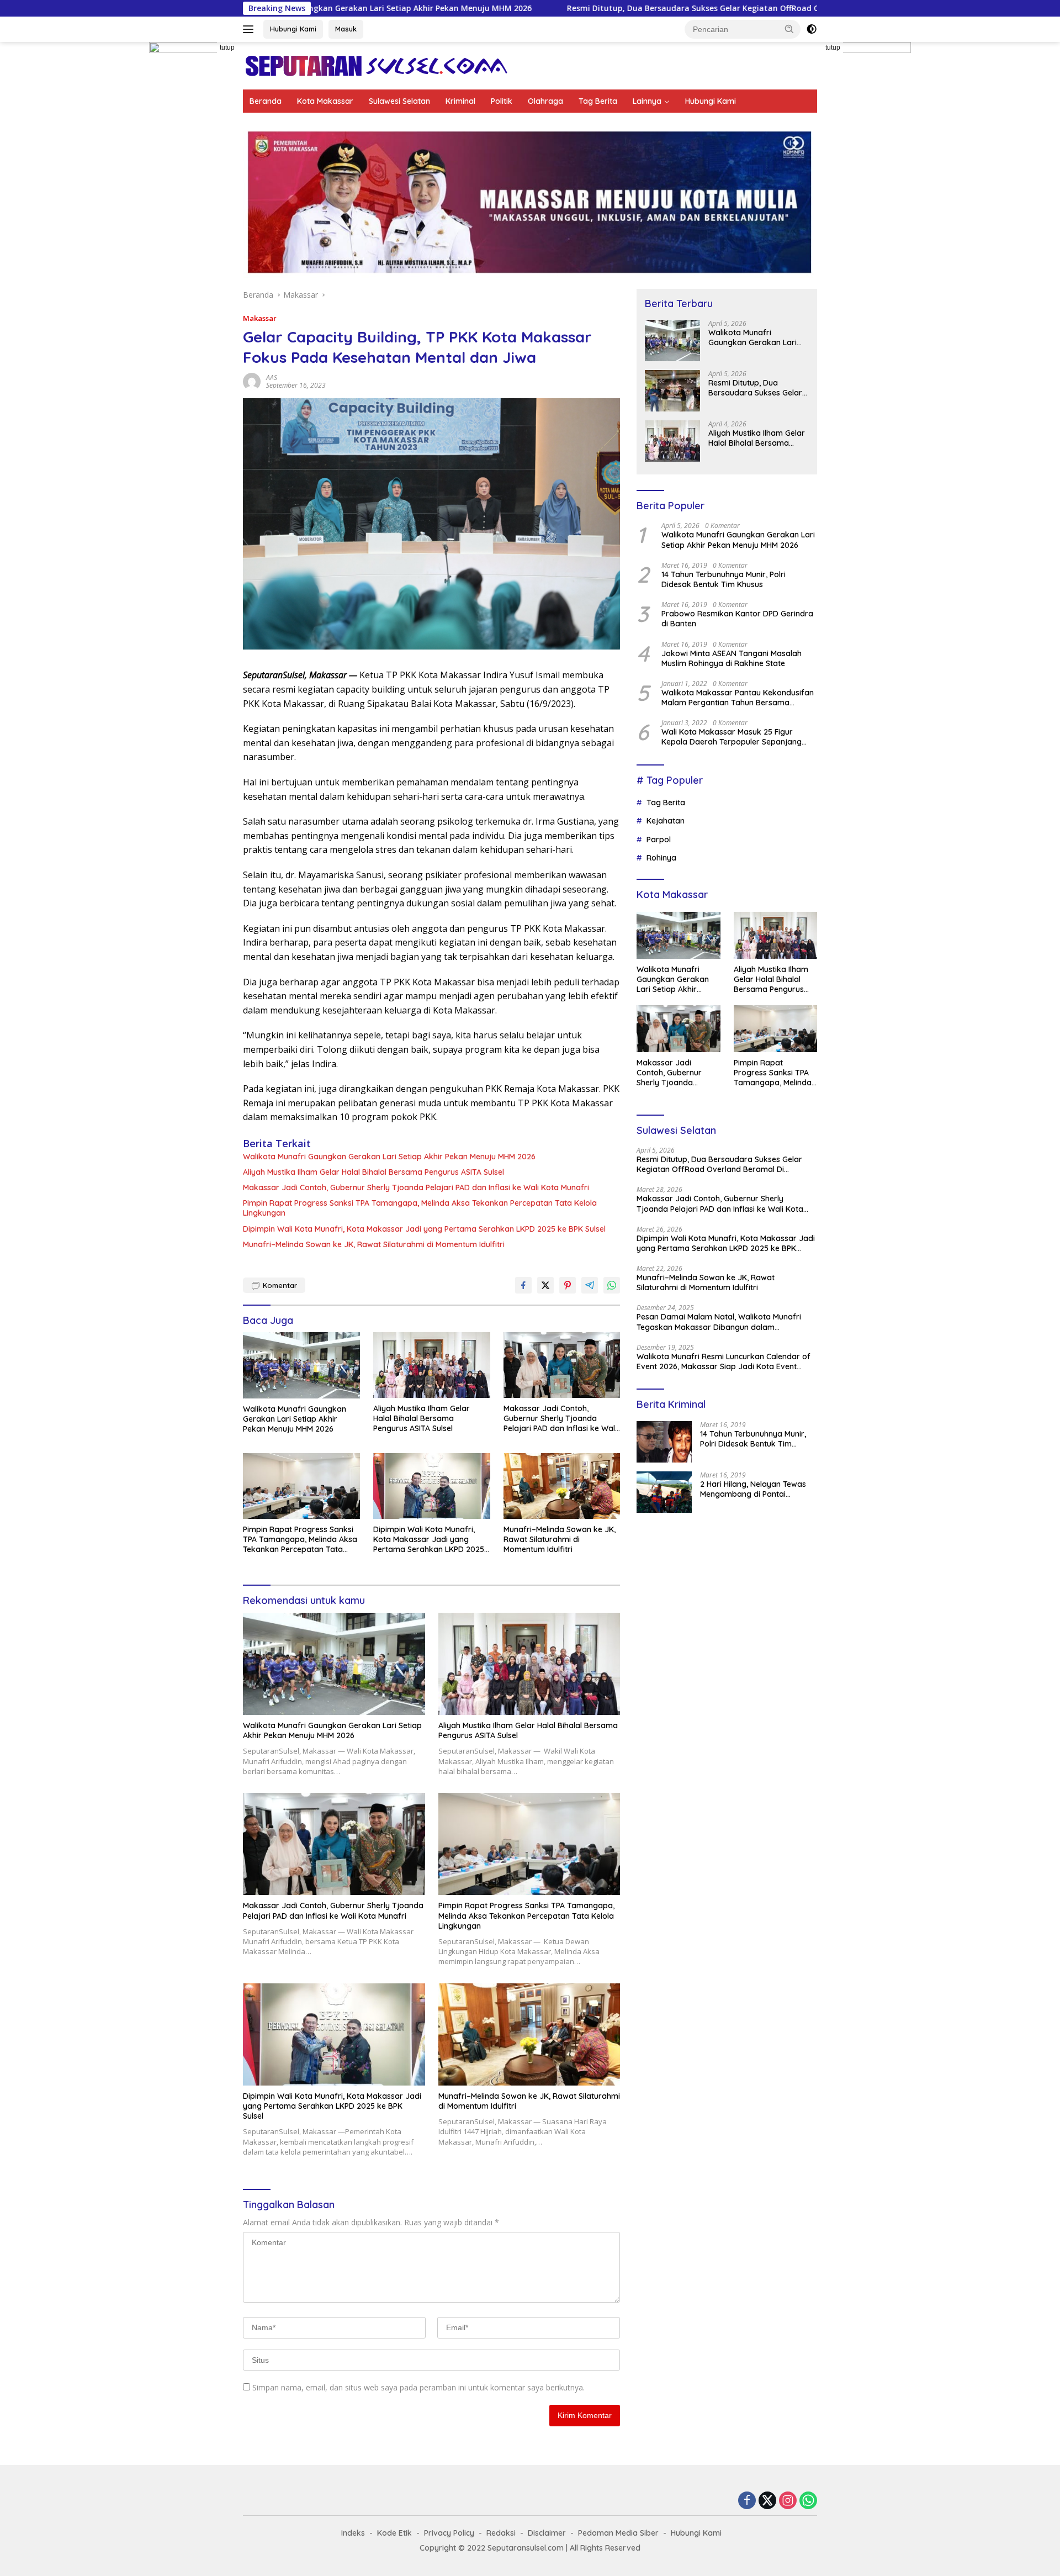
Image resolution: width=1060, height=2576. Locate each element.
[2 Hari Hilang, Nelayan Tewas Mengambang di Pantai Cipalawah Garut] (664, 1492)
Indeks (353, 2533)
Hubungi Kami (293, 29)
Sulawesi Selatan (399, 101)
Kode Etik (394, 2533)
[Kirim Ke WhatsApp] (612, 1285)
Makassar (260, 318)
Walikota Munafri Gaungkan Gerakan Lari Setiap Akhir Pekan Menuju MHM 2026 (389, 1157)
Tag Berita (598, 101)
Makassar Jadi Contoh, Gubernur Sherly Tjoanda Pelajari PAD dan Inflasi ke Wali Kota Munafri (416, 1187)
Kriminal (460, 101)
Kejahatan (666, 821)
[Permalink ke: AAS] (252, 381)
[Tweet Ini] (545, 1285)
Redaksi (501, 2533)
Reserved (623, 2548)
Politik (502, 101)
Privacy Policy (449, 2533)
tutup (227, 47)
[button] (789, 29)
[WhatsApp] (808, 2501)
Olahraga (545, 101)
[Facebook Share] (523, 1285)
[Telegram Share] (590, 1285)
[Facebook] (747, 2501)
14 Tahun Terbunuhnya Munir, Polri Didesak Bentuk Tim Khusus (724, 579)
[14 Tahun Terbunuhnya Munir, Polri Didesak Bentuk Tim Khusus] (664, 1442)
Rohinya (661, 858)
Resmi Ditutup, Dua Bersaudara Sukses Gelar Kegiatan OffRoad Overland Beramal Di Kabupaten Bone (620, 8)
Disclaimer (547, 2533)
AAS (272, 378)
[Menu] (250, 29)
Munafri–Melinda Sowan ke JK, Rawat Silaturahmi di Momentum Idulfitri (374, 1244)
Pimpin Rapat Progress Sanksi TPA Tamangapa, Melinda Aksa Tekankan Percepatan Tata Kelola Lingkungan (420, 1208)
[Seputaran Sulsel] (376, 65)
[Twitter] (767, 2501)
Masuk (346, 29)
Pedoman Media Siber (618, 2533)
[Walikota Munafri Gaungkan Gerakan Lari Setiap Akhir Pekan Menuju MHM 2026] (301, 1365)
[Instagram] (788, 2501)
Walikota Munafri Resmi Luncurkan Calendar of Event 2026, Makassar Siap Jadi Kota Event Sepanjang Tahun (724, 1361)
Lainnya (647, 101)
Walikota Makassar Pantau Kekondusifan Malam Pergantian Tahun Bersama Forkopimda (738, 698)
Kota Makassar (325, 101)
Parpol (659, 840)
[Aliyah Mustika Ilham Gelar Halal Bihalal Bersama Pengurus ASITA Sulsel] (432, 1365)
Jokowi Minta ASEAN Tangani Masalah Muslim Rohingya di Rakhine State (732, 658)
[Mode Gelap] (812, 29)
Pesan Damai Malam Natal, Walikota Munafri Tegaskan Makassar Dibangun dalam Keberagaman (719, 1322)
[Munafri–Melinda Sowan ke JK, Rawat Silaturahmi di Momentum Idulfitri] (562, 1486)
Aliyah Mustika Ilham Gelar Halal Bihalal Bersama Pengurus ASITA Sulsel (373, 1172)
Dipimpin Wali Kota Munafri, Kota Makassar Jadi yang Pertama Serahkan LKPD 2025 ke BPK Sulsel (424, 1229)
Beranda (266, 101)
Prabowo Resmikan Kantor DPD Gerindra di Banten (737, 619)
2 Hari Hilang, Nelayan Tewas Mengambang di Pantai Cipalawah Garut (753, 1489)
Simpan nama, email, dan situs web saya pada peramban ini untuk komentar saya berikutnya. (418, 2387)
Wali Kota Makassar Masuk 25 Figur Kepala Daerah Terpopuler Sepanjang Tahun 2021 (732, 737)
